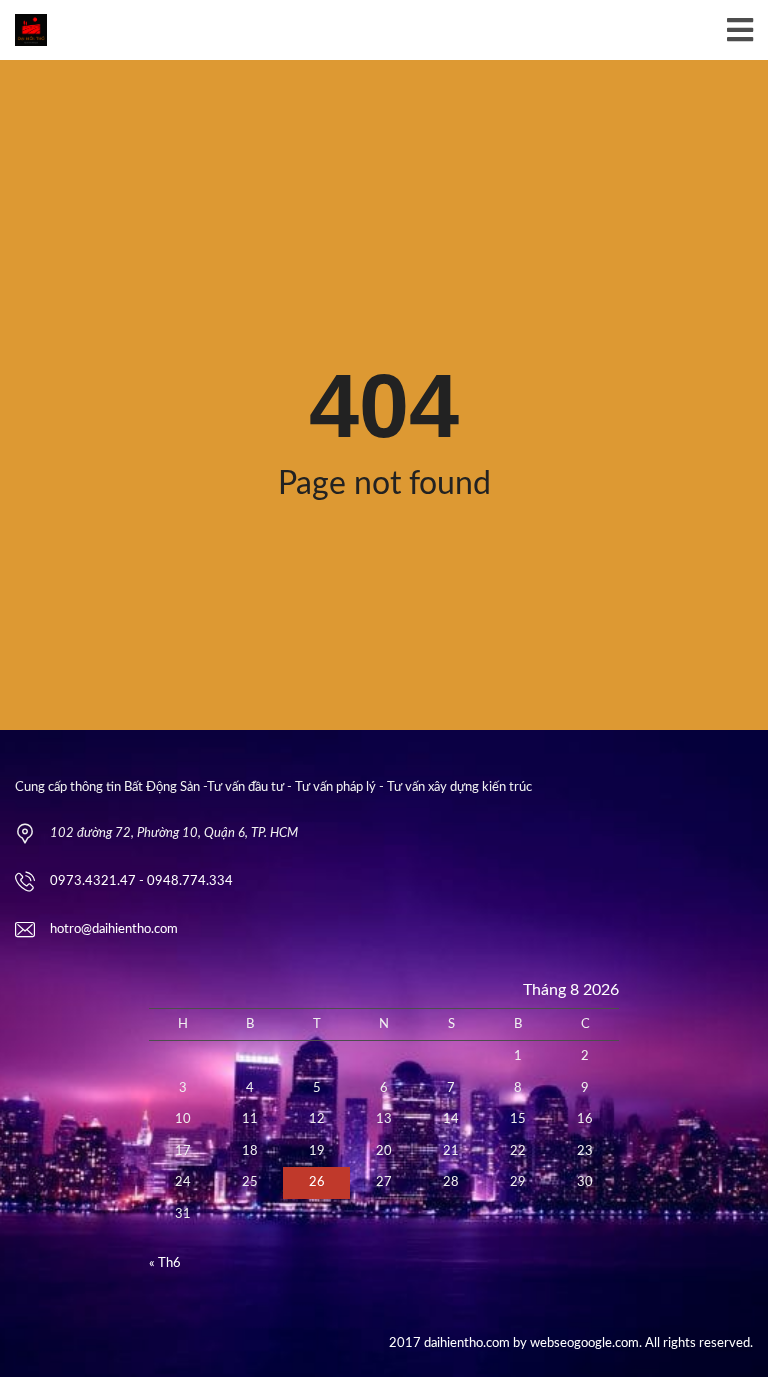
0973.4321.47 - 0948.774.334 (141, 881)
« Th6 (165, 1263)
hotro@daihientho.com (114, 929)
